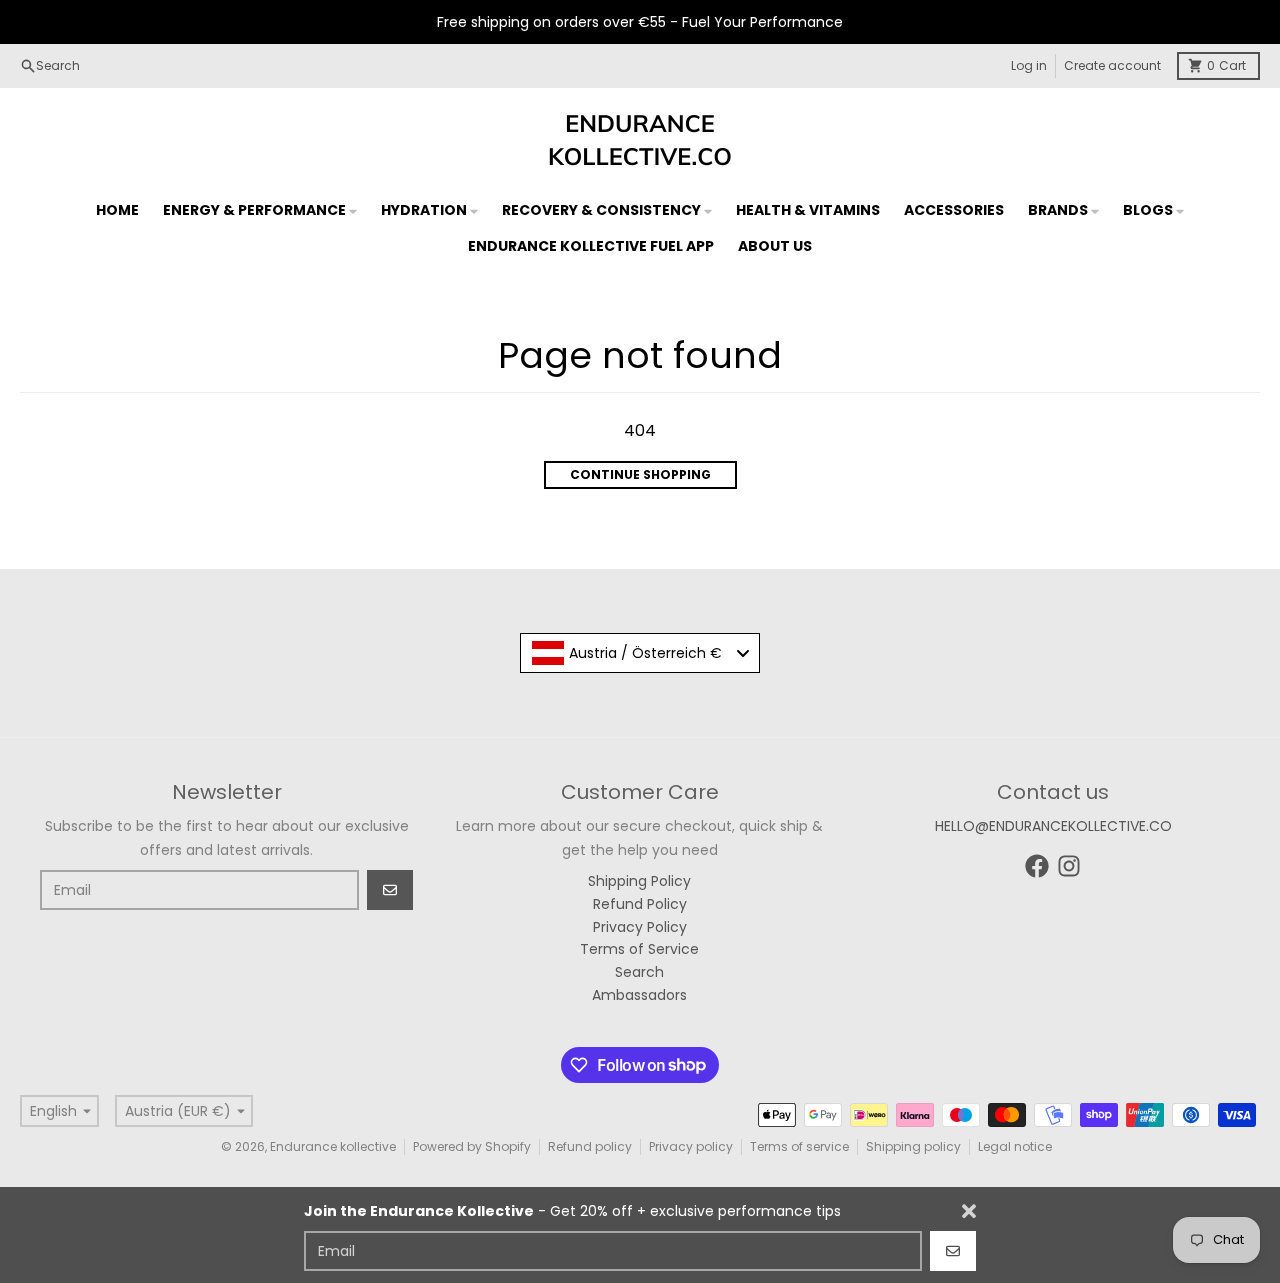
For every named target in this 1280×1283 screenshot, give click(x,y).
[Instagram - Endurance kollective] (1069, 866)
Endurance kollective (333, 1146)
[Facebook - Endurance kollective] (1037, 866)
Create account (1112, 65)
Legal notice (1015, 1146)
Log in (1029, 65)
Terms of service (799, 1146)
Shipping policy (913, 1146)
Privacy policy (691, 1146)
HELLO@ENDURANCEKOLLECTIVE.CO (1053, 826)
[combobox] (640, 653)
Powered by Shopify (472, 1146)
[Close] (969, 1211)
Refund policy (590, 1146)
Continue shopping (640, 474)
